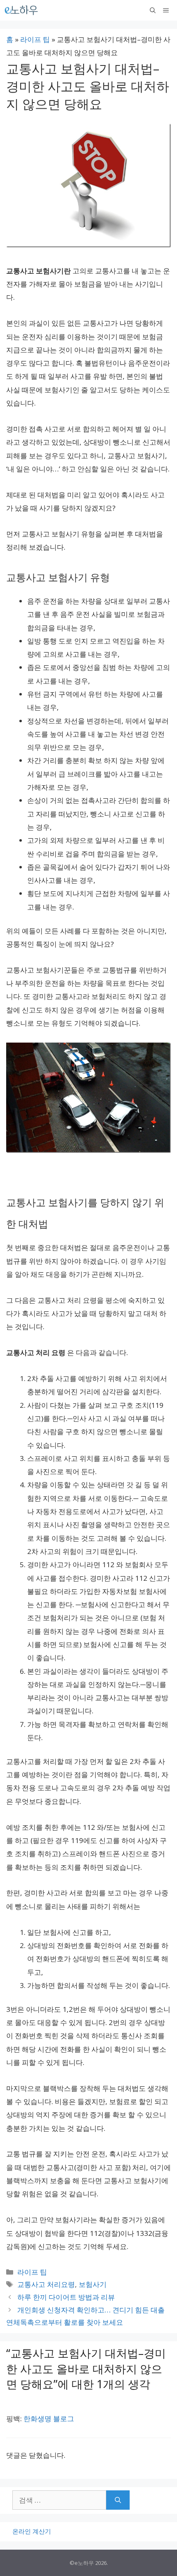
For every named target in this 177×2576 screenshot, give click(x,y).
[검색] (118, 2500)
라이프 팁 (35, 39)
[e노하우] (22, 10)
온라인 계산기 (32, 2531)
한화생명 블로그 (49, 2418)
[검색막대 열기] (153, 10)
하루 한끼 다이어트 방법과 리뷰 (66, 2297)
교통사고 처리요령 (46, 2284)
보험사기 (93, 2284)
